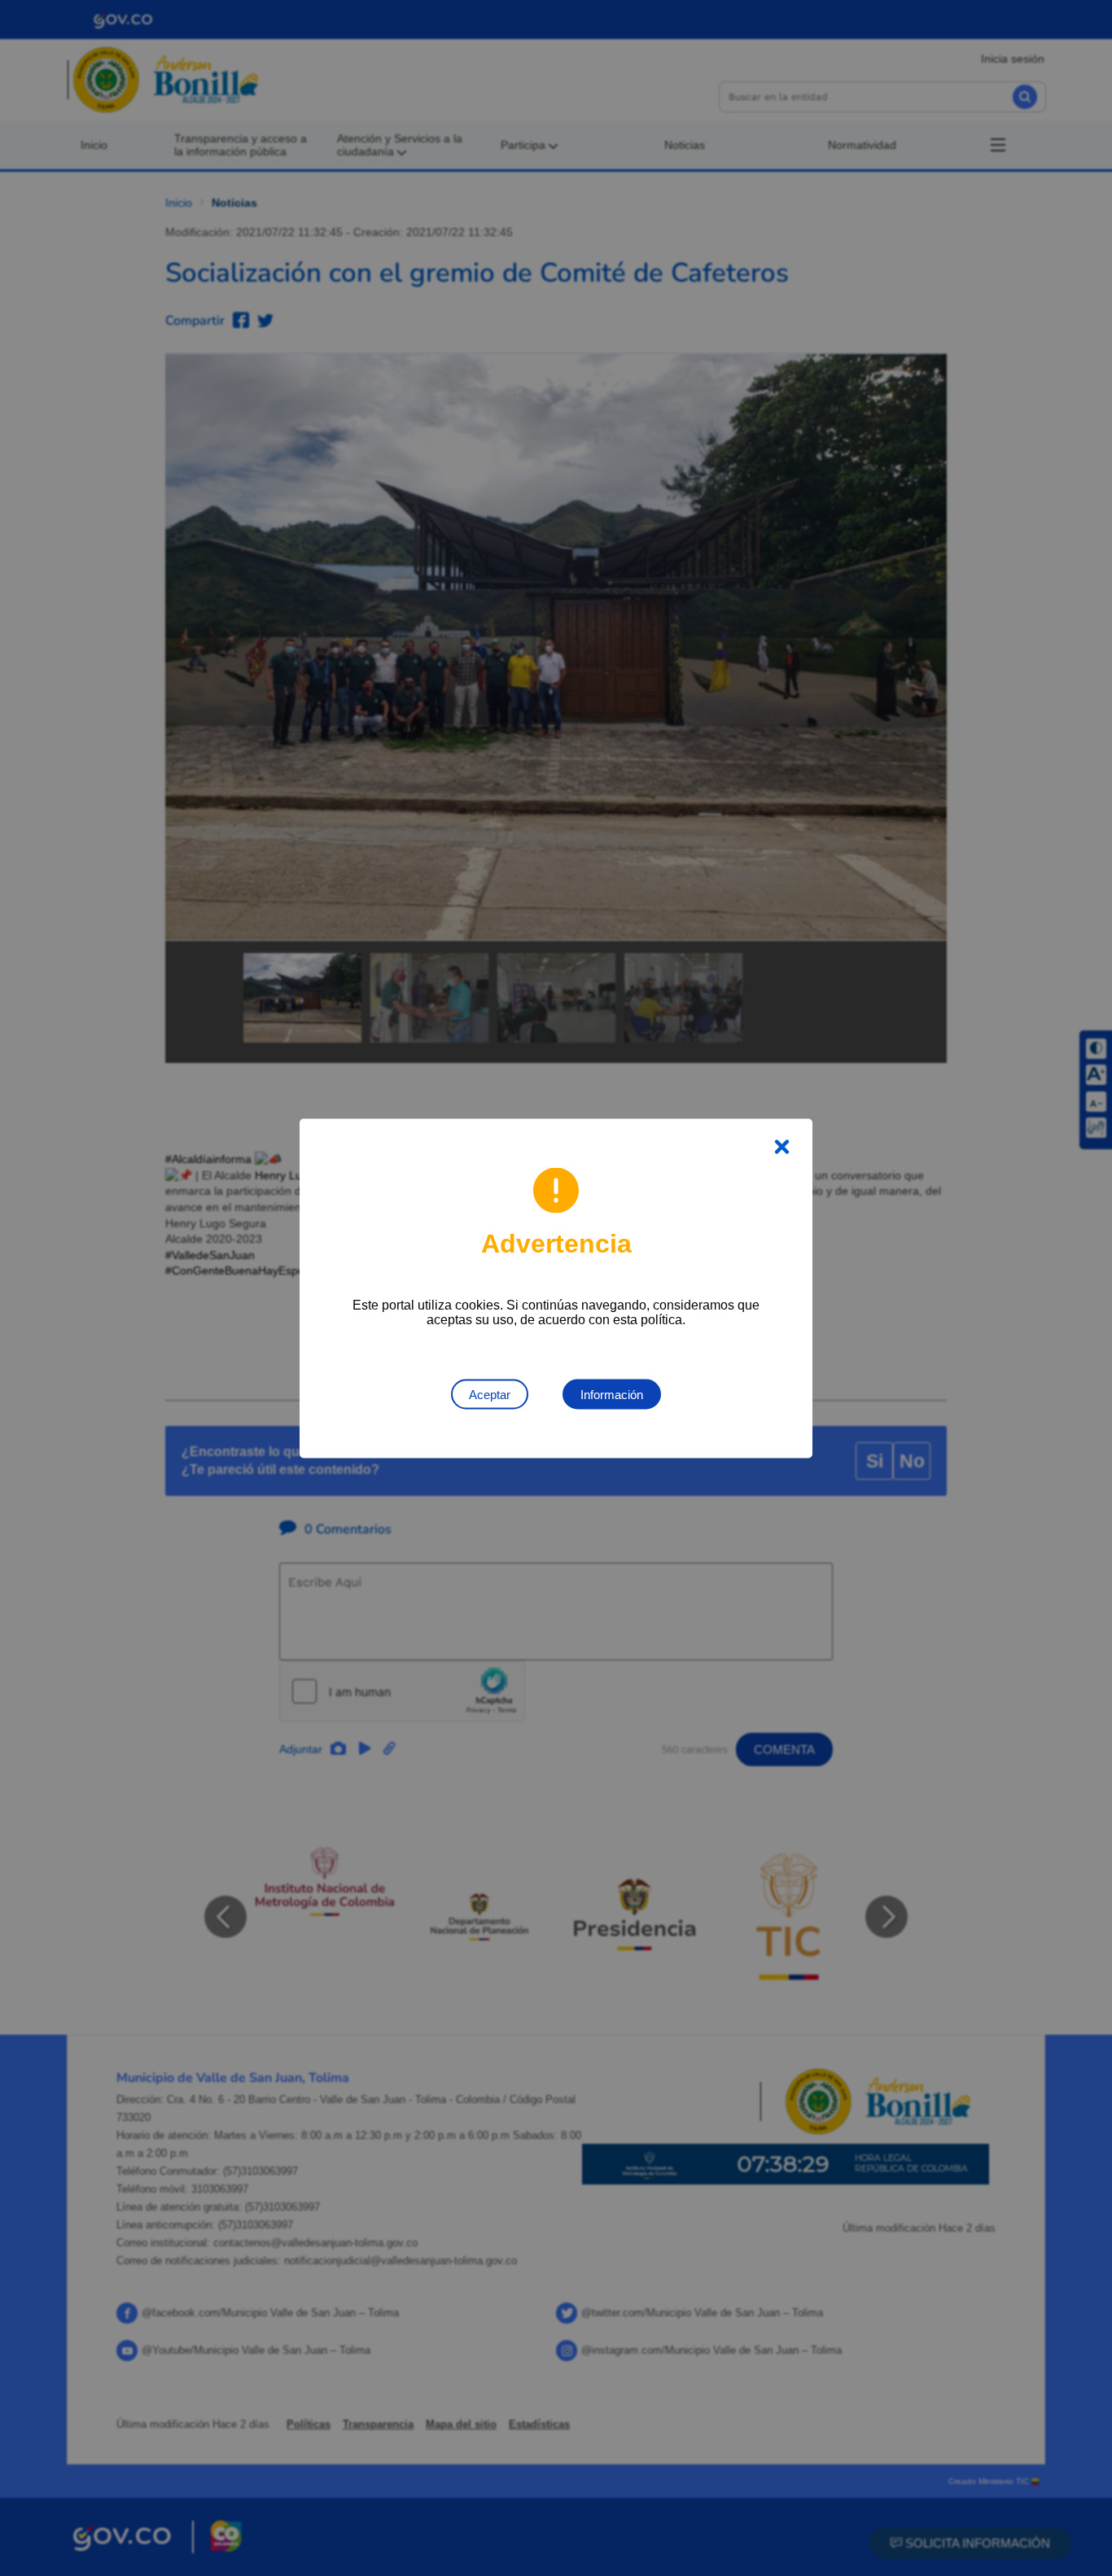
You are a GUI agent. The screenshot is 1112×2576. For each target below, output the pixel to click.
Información (612, 1394)
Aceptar (490, 1394)
